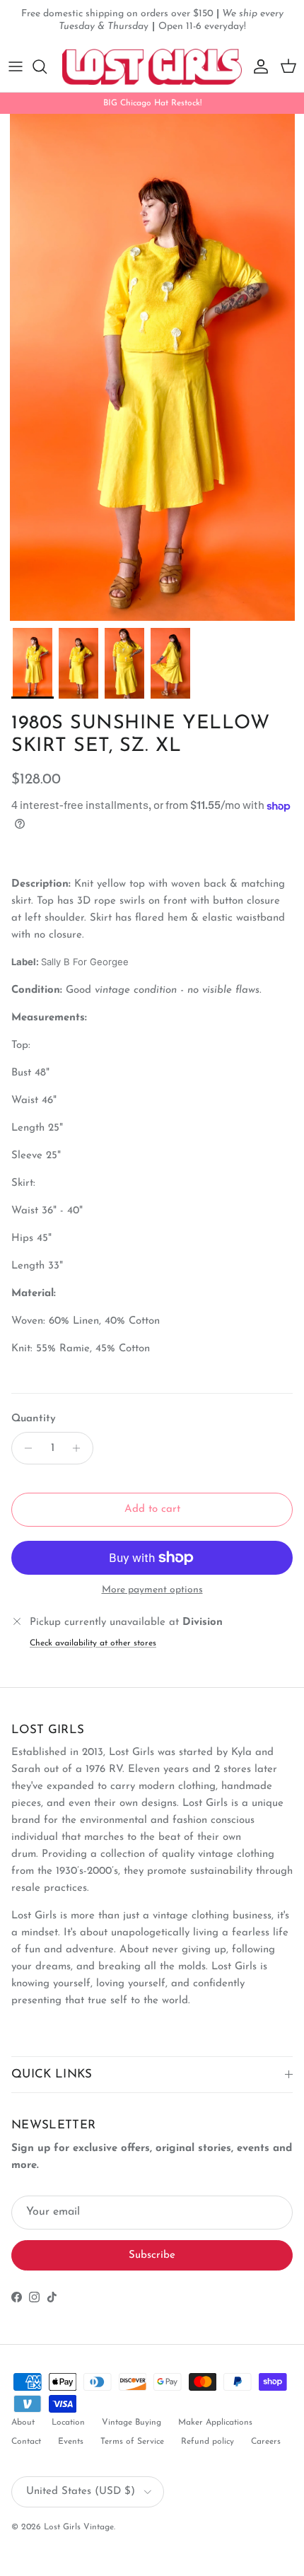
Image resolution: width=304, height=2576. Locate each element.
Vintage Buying (131, 2423)
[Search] (47, 66)
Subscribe (152, 2255)
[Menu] (16, 66)
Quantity (34, 1419)
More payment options (152, 1590)
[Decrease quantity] (24, 1448)
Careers (266, 2442)
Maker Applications (215, 2423)
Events (71, 2442)
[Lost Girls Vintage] (152, 67)
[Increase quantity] (80, 1448)
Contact (26, 2442)
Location (68, 2423)
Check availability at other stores (93, 1643)
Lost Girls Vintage (79, 2527)
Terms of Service (132, 2442)
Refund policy (207, 2442)
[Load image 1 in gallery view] (152, 367)
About (23, 2423)
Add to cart (152, 1509)
